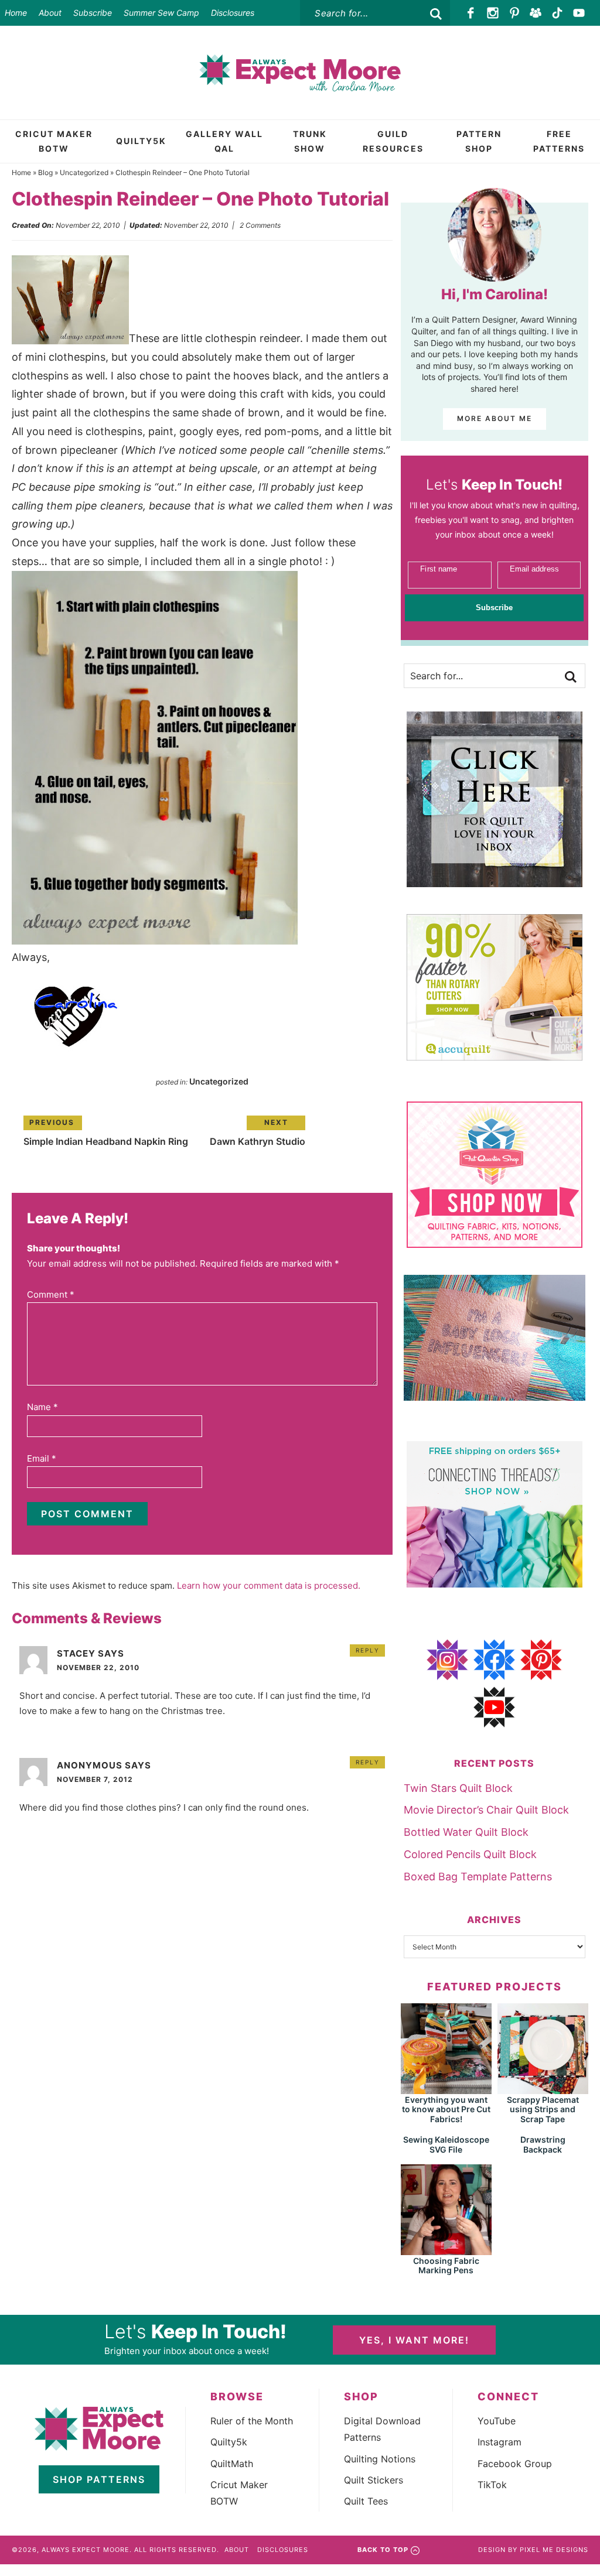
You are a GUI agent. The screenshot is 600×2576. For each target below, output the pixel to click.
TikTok (492, 2485)
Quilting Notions (380, 2459)
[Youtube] (579, 13)
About (50, 13)
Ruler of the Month (252, 2421)
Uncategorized (84, 172)
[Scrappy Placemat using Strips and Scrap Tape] (543, 2088)
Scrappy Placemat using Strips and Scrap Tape (543, 2110)
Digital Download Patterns (382, 2429)
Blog (45, 172)
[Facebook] (471, 13)
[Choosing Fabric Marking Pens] (446, 2250)
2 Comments (260, 225)
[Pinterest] (514, 13)
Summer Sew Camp (161, 13)
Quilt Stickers (374, 2480)
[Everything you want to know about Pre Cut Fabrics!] (446, 2088)
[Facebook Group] (536, 13)
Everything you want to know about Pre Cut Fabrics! (446, 2110)
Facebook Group (515, 2464)
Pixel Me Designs (554, 2550)
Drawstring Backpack (543, 2144)
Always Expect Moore (300, 73)
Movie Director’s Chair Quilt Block (486, 1810)
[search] (436, 14)
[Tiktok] (558, 13)
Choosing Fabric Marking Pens (446, 2266)
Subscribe (93, 13)
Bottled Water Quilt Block (466, 1832)
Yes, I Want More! (414, 2340)
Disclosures (233, 13)
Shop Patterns (99, 2479)
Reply (368, 1650)
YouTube (497, 2421)
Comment (51, 1294)
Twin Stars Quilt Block (458, 1788)
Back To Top (383, 2550)
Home (16, 13)
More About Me (495, 418)
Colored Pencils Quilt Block (470, 1854)
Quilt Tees (366, 2501)
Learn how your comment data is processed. (269, 1585)
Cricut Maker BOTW (239, 2493)
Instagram (500, 2442)
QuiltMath (232, 2464)
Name (42, 1407)
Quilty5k (229, 2442)
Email (42, 1458)
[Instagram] (493, 13)
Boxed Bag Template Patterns (478, 1877)
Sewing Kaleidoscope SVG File (446, 2144)
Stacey (76, 1653)
